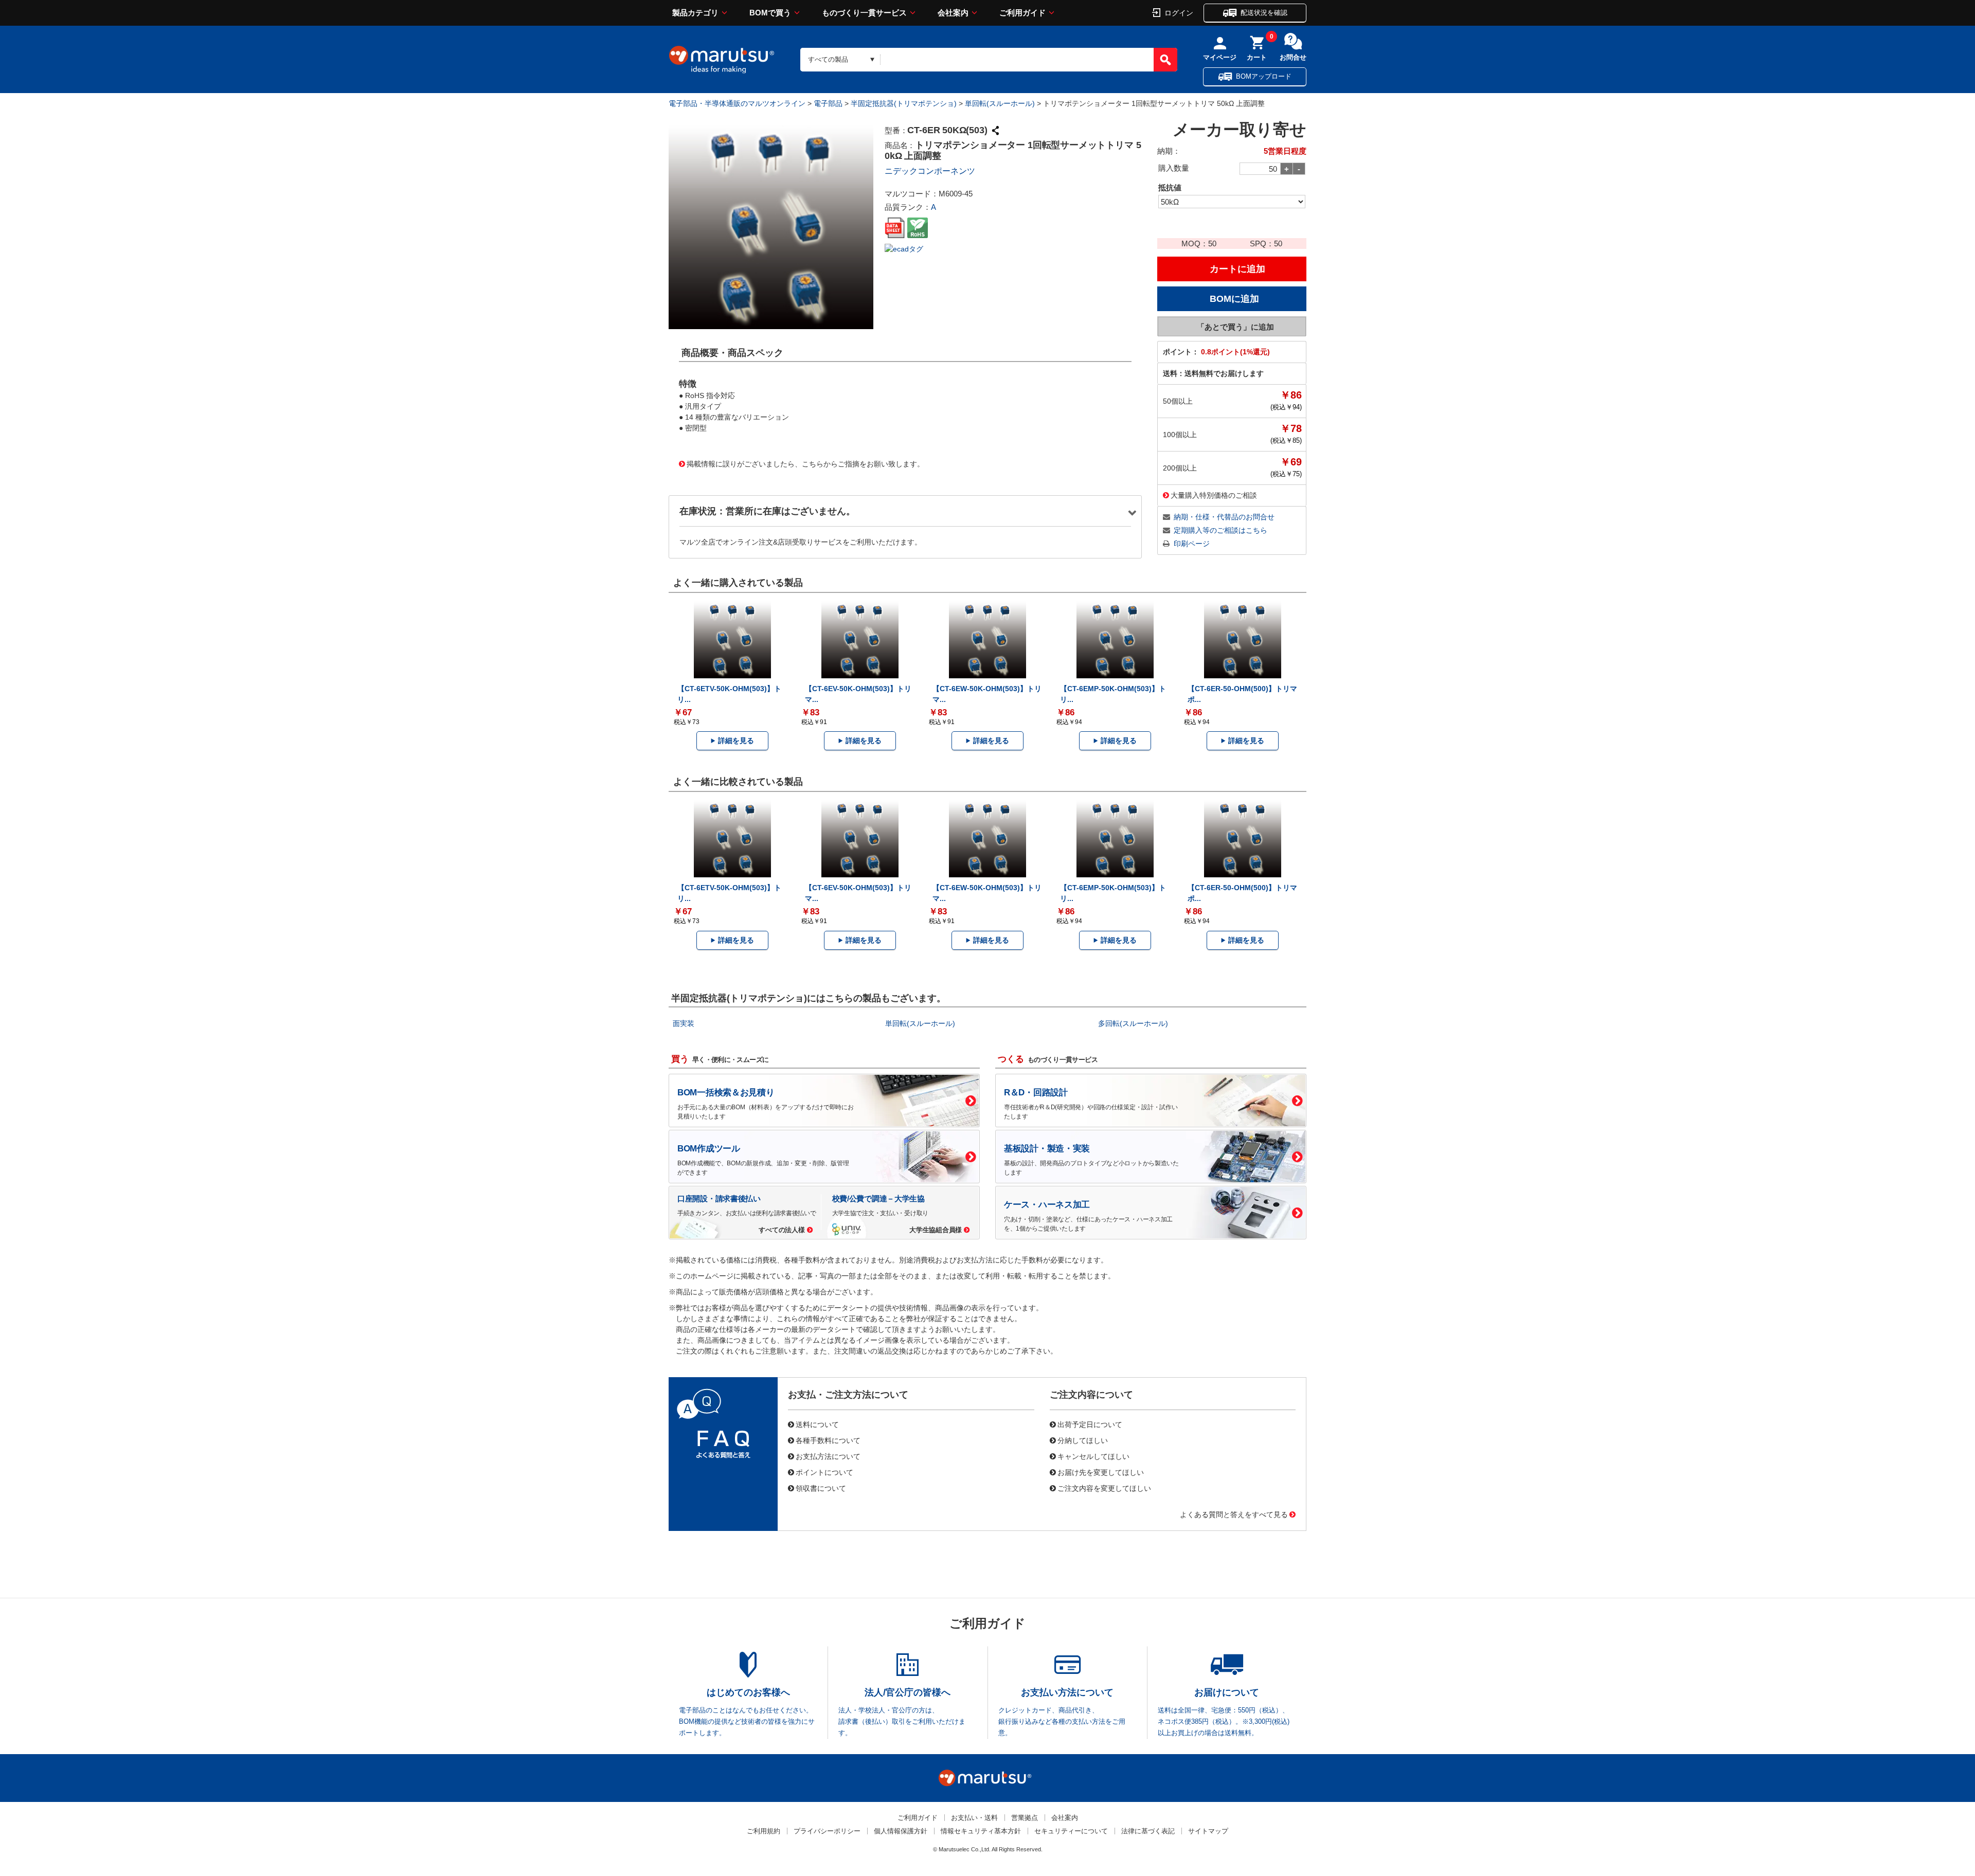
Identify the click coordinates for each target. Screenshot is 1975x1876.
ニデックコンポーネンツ (930, 171)
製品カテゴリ (695, 13)
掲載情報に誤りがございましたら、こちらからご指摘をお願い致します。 (805, 463)
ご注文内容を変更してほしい (1104, 1488)
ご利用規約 (764, 1831)
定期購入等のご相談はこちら (1220, 530)
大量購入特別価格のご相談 (1214, 495)
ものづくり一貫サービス (864, 13)
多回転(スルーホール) (1133, 1023)
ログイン (1179, 12)
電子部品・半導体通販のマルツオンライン (737, 103)
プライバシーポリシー (827, 1831)
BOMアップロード (1264, 76)
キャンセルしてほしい (1093, 1456)
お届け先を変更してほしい (1101, 1472)
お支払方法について (828, 1456)
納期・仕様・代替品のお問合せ (1224, 517)
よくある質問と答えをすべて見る (1234, 1514)
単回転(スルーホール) (1000, 103)
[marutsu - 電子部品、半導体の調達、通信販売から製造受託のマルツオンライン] (722, 60)
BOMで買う (770, 13)
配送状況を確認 (1264, 13)
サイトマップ (1208, 1831)
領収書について (821, 1488)
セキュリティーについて (1071, 1831)
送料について (817, 1424)
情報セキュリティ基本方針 (981, 1831)
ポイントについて (824, 1472)
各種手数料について (828, 1440)
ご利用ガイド (1022, 13)
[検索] (1165, 60)
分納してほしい (1083, 1440)
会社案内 (953, 13)
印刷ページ (1192, 544)
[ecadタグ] (904, 248)
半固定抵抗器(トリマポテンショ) (904, 103)
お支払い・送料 (974, 1818)
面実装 (684, 1023)
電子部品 (828, 103)
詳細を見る (736, 741)
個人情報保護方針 (901, 1831)
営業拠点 (1025, 1818)
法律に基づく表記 (1148, 1831)
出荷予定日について (1090, 1424)
